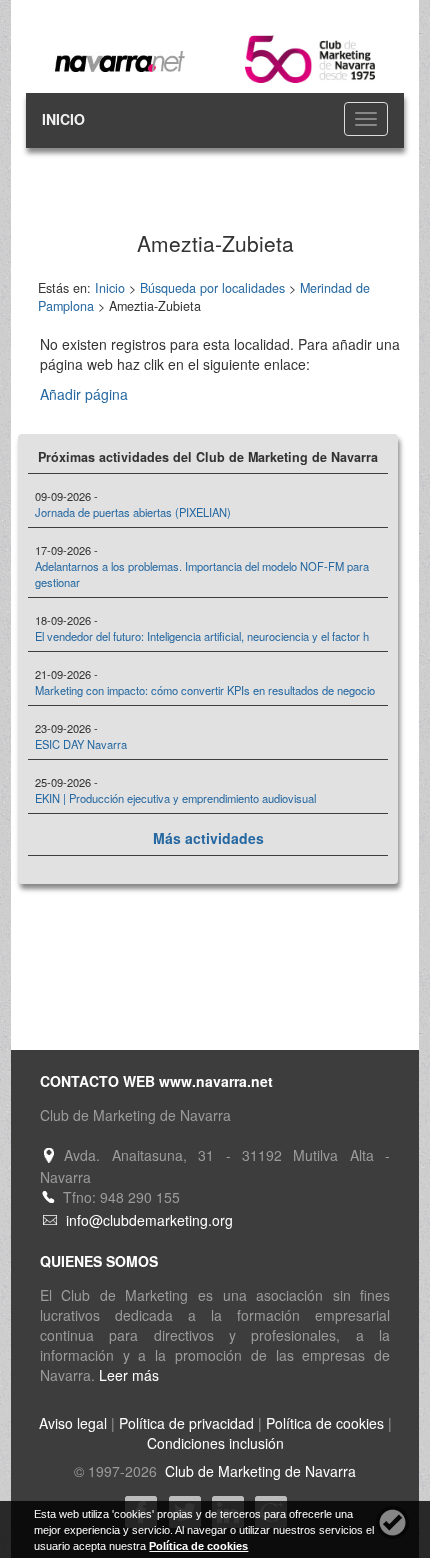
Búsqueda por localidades (212, 288)
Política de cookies (325, 1423)
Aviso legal (73, 1423)
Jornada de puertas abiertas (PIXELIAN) (133, 512)
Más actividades (208, 838)
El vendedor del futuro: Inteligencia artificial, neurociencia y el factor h (202, 636)
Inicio (110, 288)
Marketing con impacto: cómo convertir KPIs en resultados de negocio (205, 690)
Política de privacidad (186, 1423)
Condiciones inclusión (215, 1443)
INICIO (63, 119)
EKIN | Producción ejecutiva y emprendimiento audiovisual (175, 798)
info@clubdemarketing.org (149, 1220)
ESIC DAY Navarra (81, 744)
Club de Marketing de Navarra (258, 1471)
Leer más (129, 1375)
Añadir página (84, 394)
